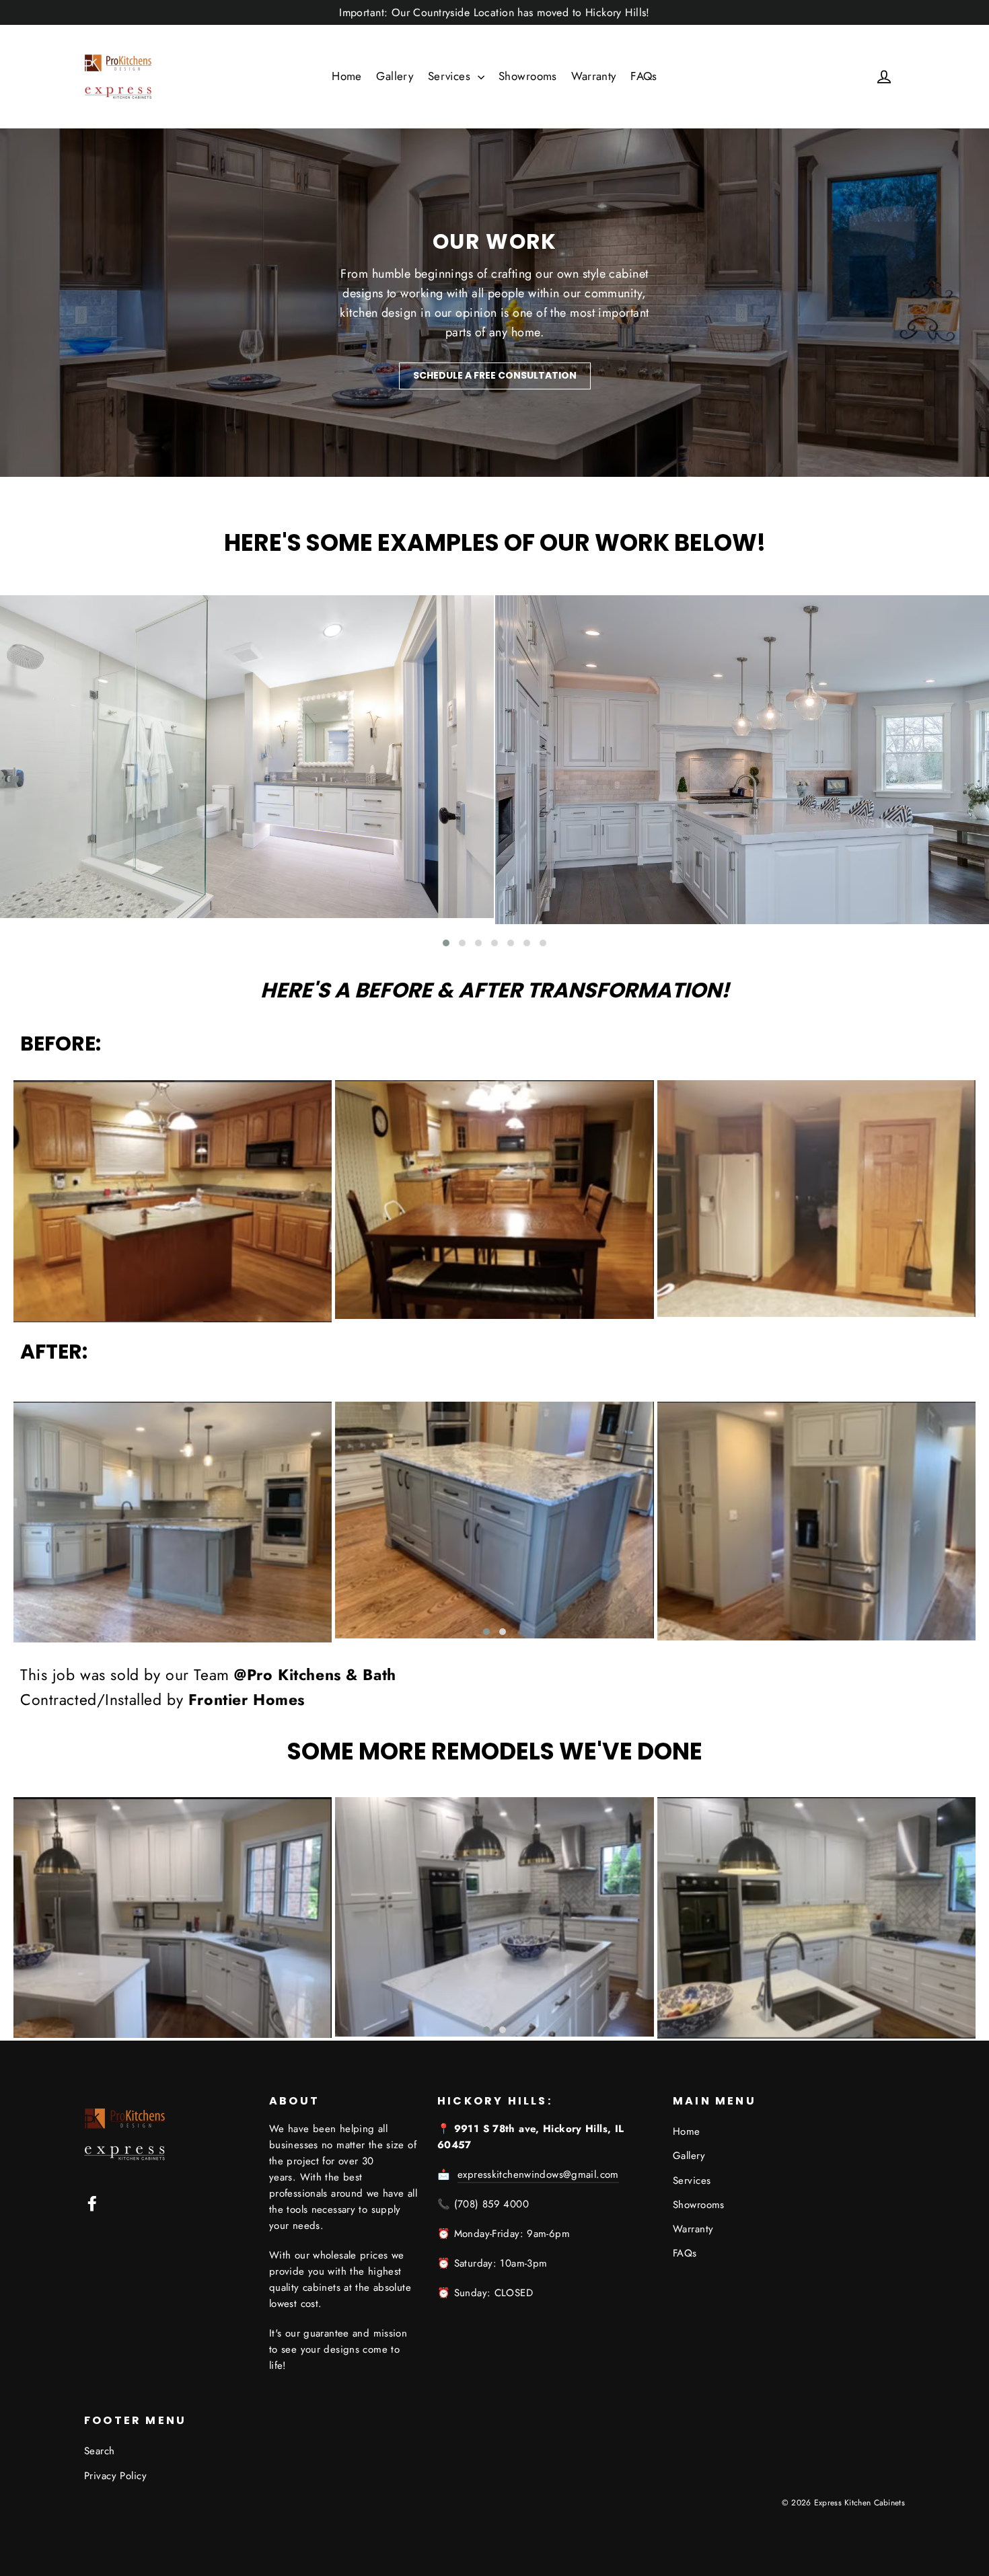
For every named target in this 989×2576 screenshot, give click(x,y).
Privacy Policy (115, 2476)
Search (100, 2451)
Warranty (593, 76)
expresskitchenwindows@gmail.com (538, 2174)
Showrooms (528, 76)
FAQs (644, 76)
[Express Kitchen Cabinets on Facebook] (92, 2202)
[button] (446, 943)
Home (347, 76)
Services (451, 76)
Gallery (395, 76)
